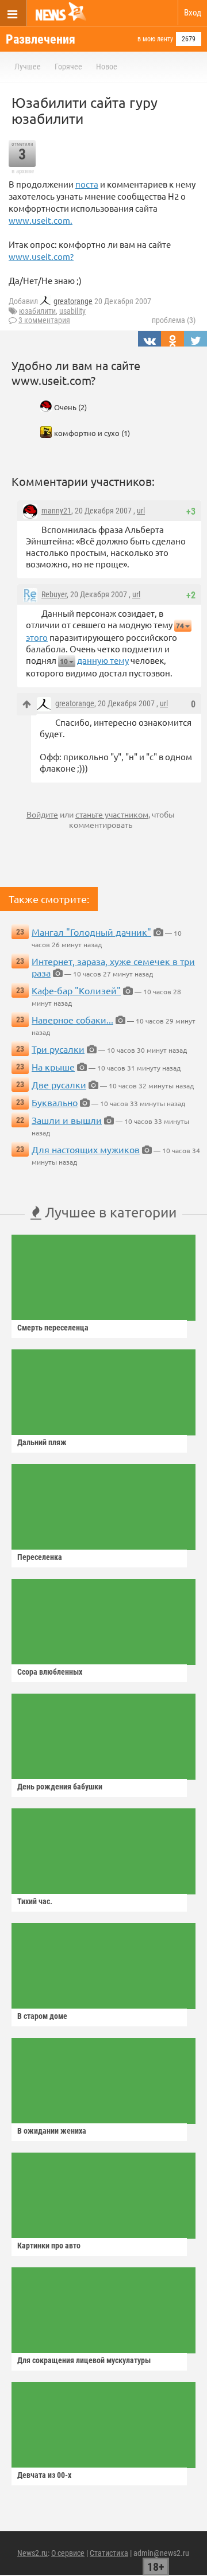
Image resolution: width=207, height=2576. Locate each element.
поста (87, 184)
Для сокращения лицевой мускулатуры (84, 2360)
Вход (193, 13)
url (141, 511)
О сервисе (68, 2553)
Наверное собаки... (72, 1019)
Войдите (42, 814)
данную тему (103, 660)
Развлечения (41, 39)
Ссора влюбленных (50, 1672)
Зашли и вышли (67, 1120)
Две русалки (59, 1084)
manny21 (56, 511)
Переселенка (40, 1557)
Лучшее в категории (109, 1212)
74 (180, 626)
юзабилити (37, 311)
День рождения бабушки (60, 1787)
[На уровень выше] (27, 704)
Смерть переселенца (53, 1328)
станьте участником (112, 814)
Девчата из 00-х (44, 2475)
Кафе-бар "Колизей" (76, 990)
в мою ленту (155, 39)
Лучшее (28, 67)
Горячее (68, 67)
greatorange (73, 301)
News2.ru (32, 2553)
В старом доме (42, 2016)
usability (72, 311)
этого (37, 637)
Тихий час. (35, 1901)
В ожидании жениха (52, 2131)
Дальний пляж (42, 1442)
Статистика (109, 2553)
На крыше (53, 1067)
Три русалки (58, 1049)
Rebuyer (54, 594)
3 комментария (44, 320)
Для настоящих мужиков (86, 1149)
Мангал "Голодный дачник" (91, 932)
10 (64, 661)
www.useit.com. (41, 220)
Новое (107, 67)
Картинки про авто (49, 2246)
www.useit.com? (41, 256)
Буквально (55, 1102)
